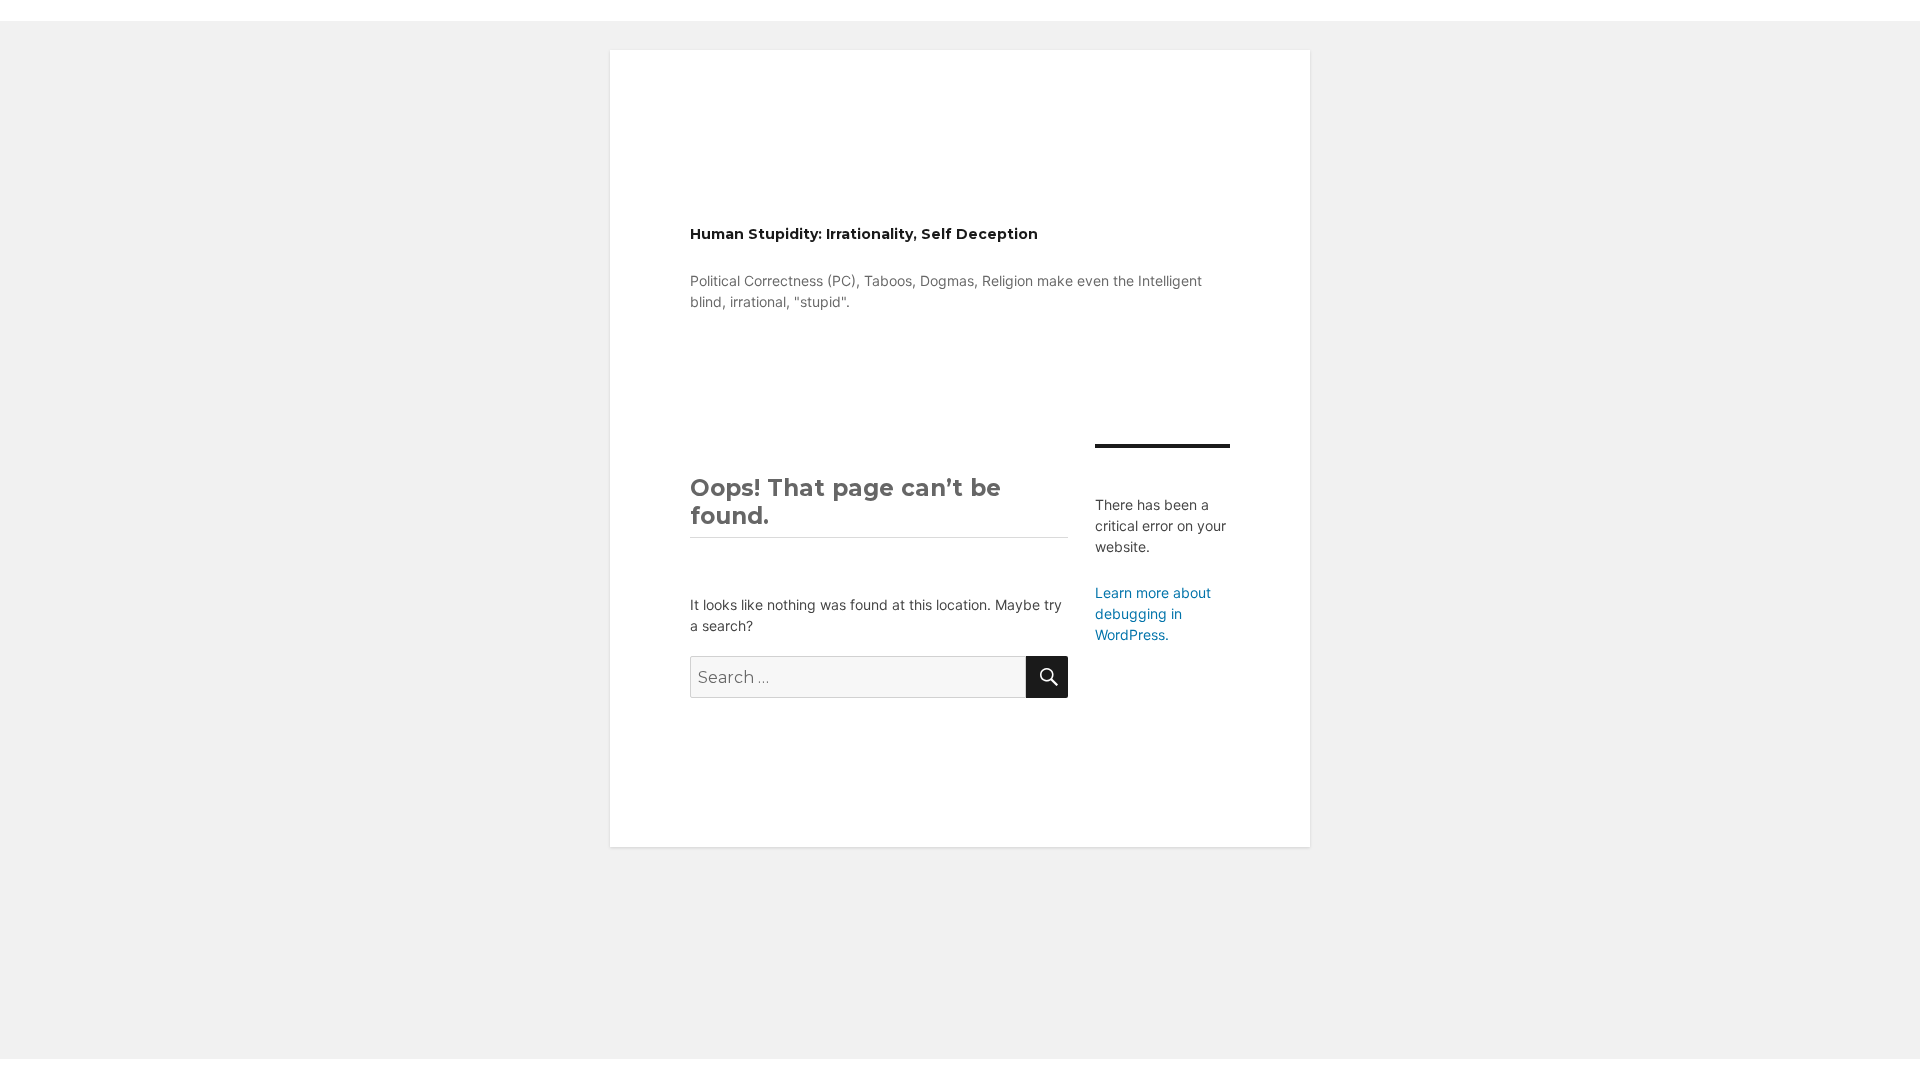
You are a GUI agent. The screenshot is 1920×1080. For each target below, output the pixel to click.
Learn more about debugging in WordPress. (1153, 613)
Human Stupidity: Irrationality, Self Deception (864, 234)
